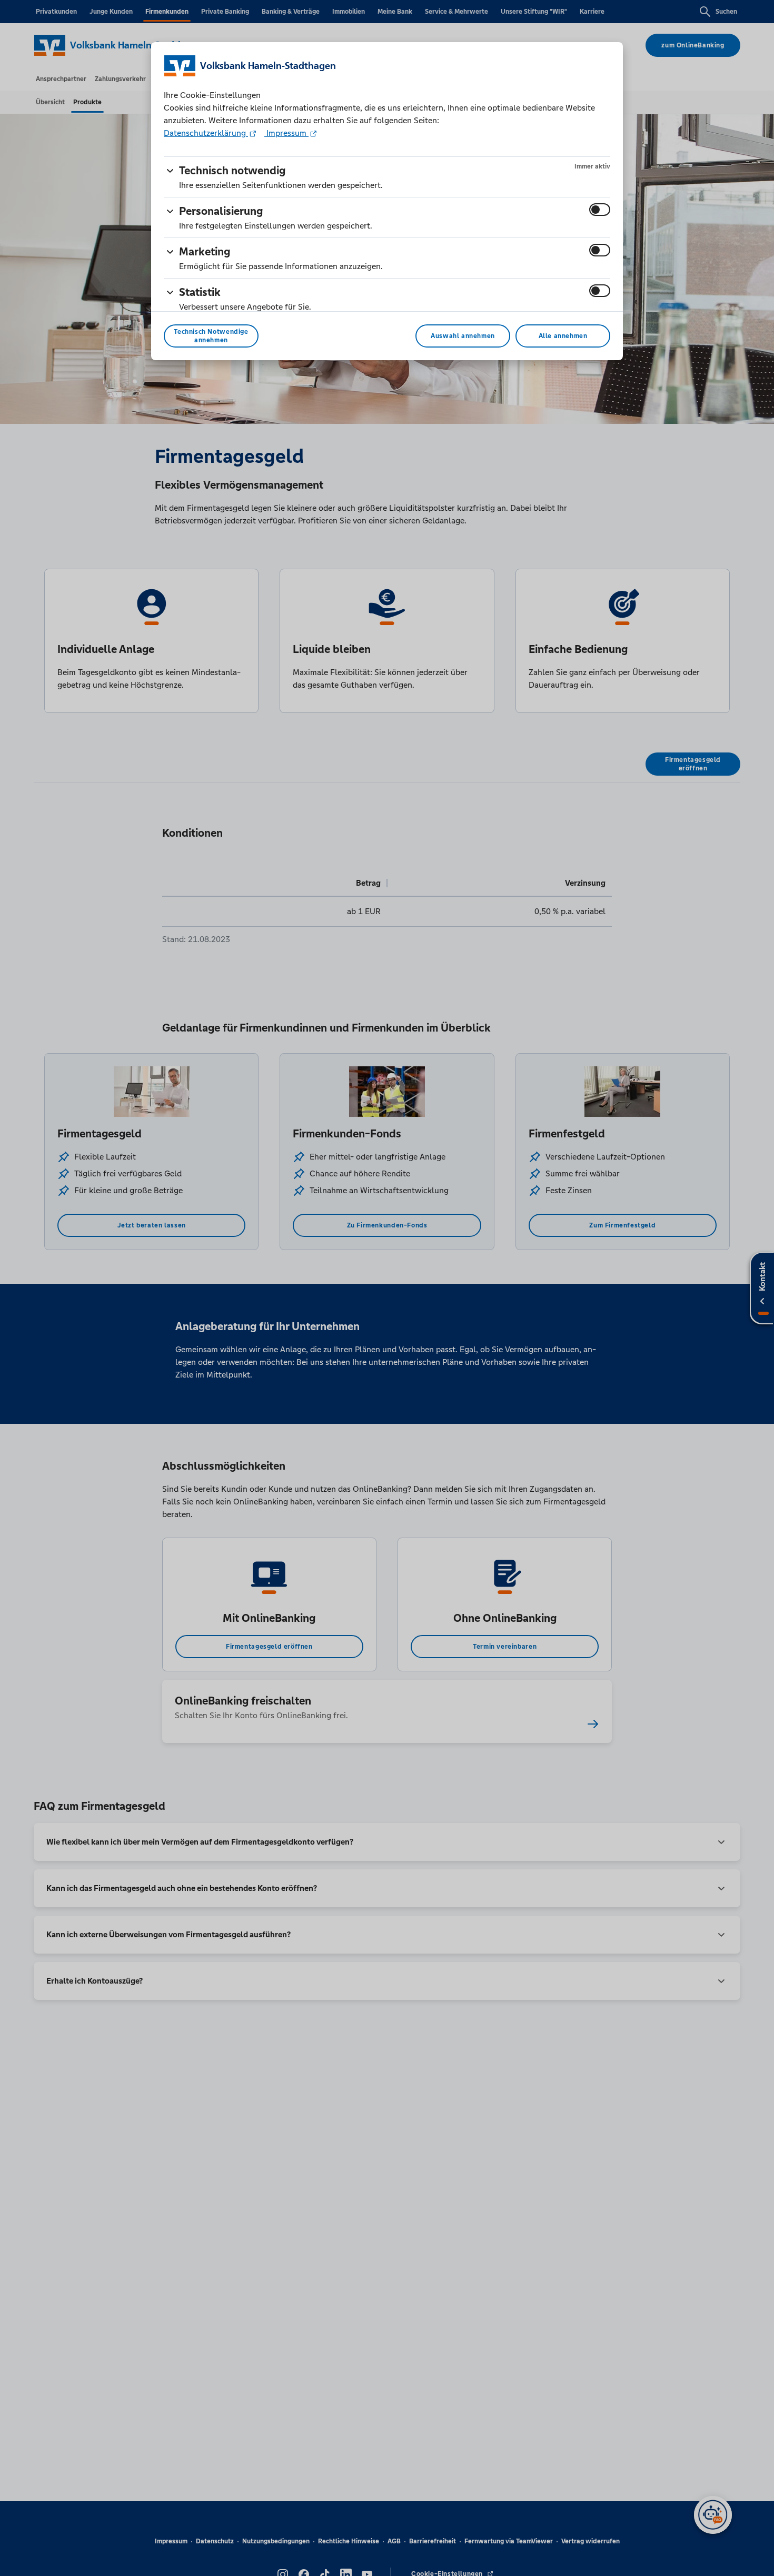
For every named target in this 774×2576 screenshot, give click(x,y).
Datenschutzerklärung (206, 133)
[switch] (600, 210)
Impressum (286, 133)
